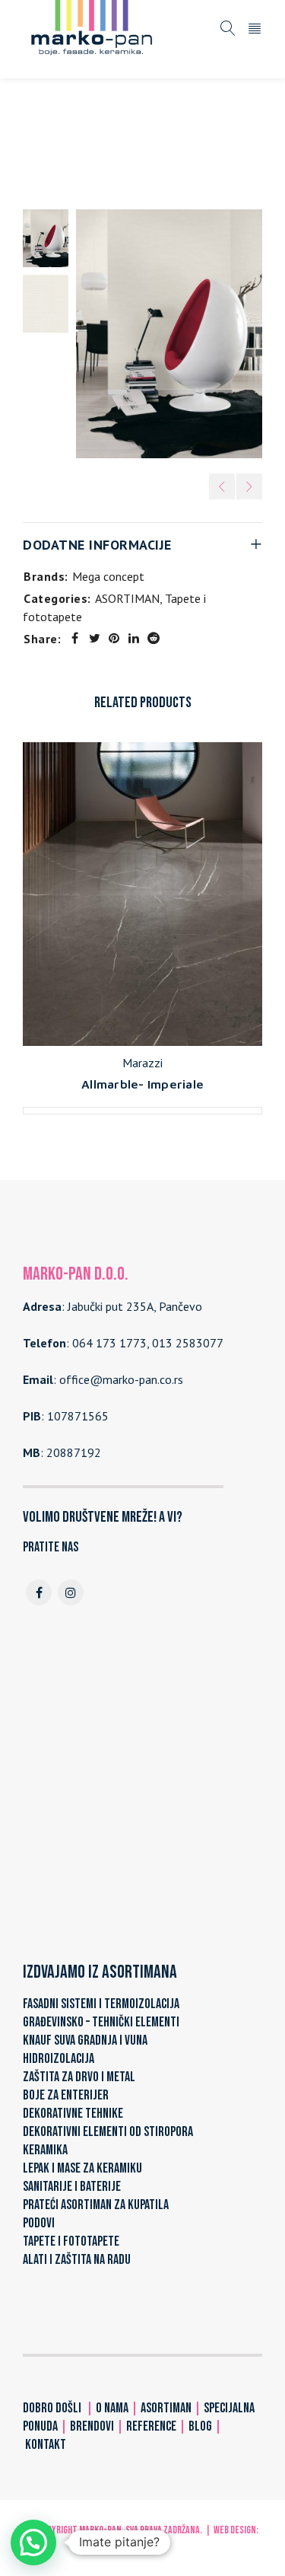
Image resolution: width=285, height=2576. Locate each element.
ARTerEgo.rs (143, 2545)
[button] (33, 2543)
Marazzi (142, 1063)
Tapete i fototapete (205, 135)
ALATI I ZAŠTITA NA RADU (77, 2260)
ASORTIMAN (107, 135)
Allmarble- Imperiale (142, 1084)
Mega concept (108, 576)
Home (44, 135)
